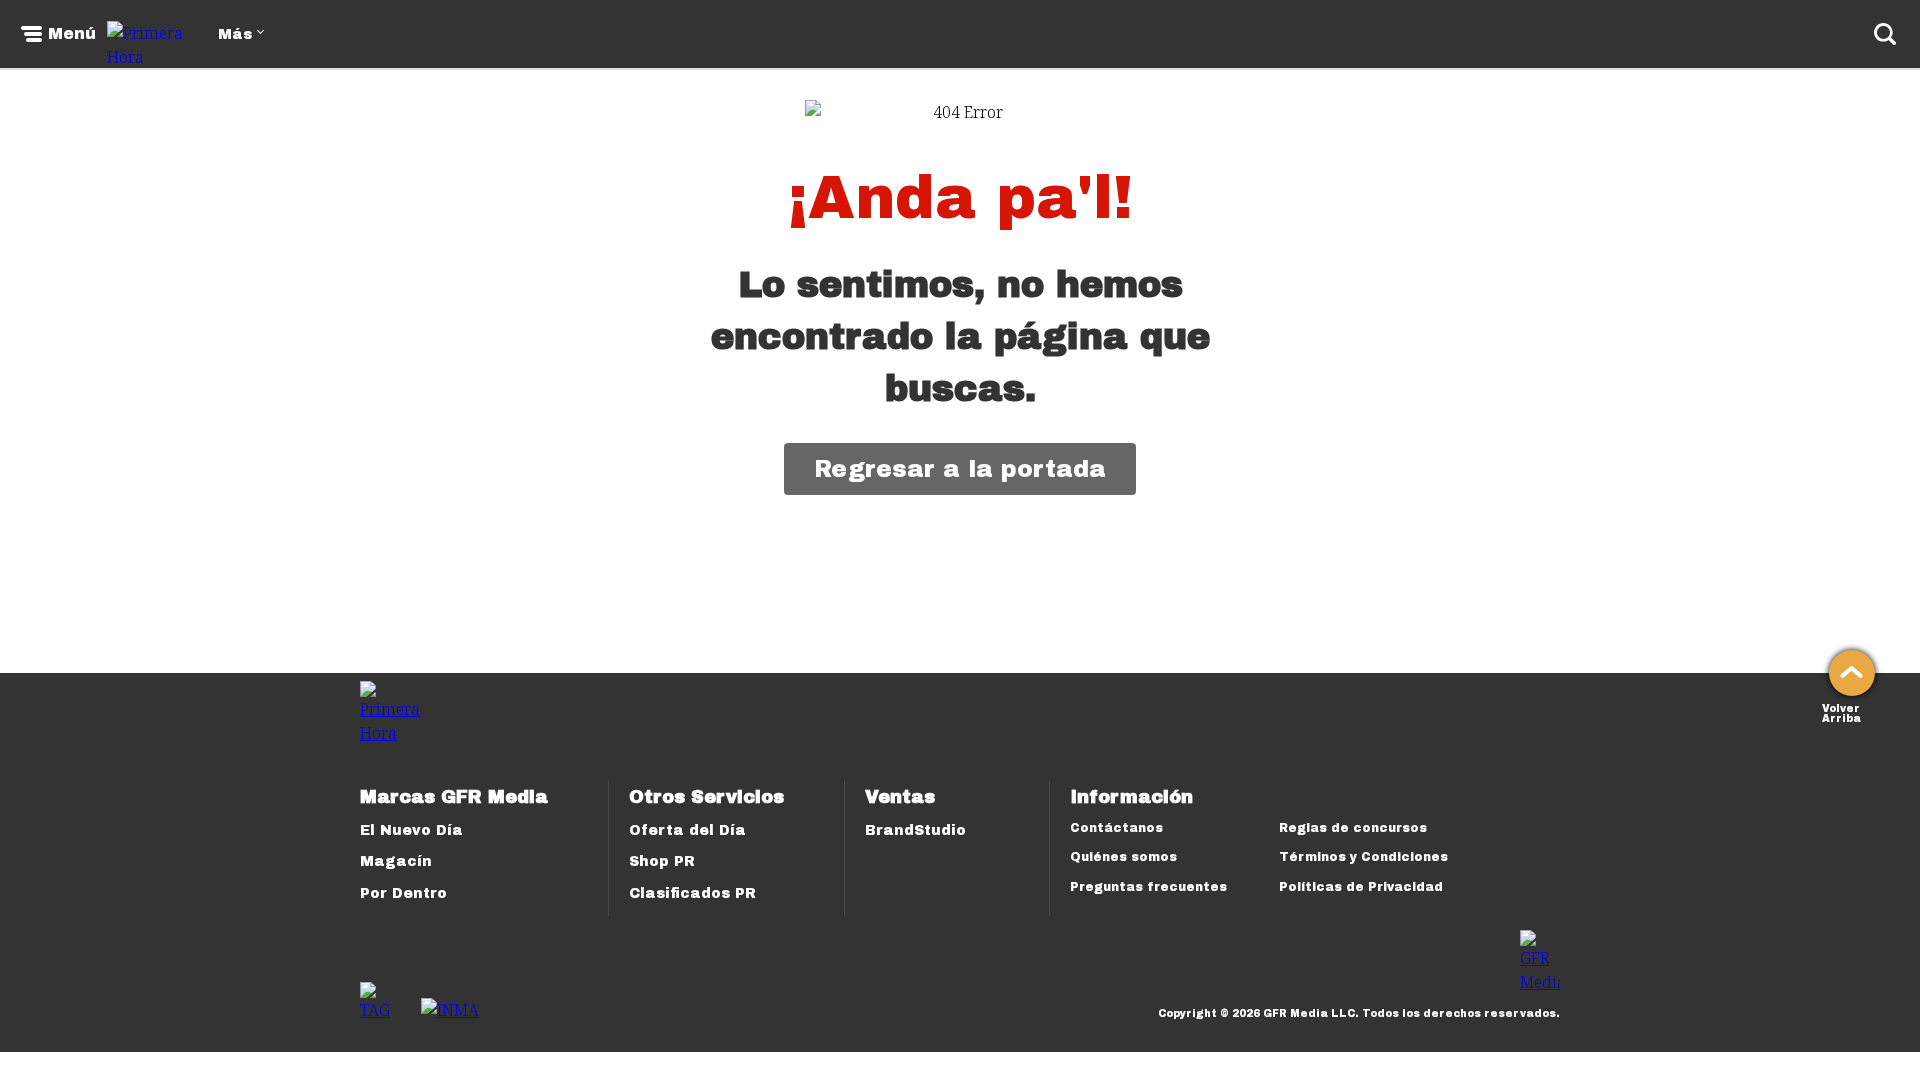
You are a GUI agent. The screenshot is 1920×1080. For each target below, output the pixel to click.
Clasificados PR (692, 893)
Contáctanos (1116, 828)
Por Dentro (403, 893)
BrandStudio (915, 830)
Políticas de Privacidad (1361, 887)
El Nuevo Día (411, 830)
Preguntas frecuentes (1148, 887)
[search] (1885, 34)
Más (235, 34)
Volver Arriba (1841, 711)
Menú (72, 34)
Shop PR (662, 861)
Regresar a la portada (960, 469)
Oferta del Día (687, 830)
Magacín (396, 861)
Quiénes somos (1123, 857)
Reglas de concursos (1353, 828)
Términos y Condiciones (1363, 857)
